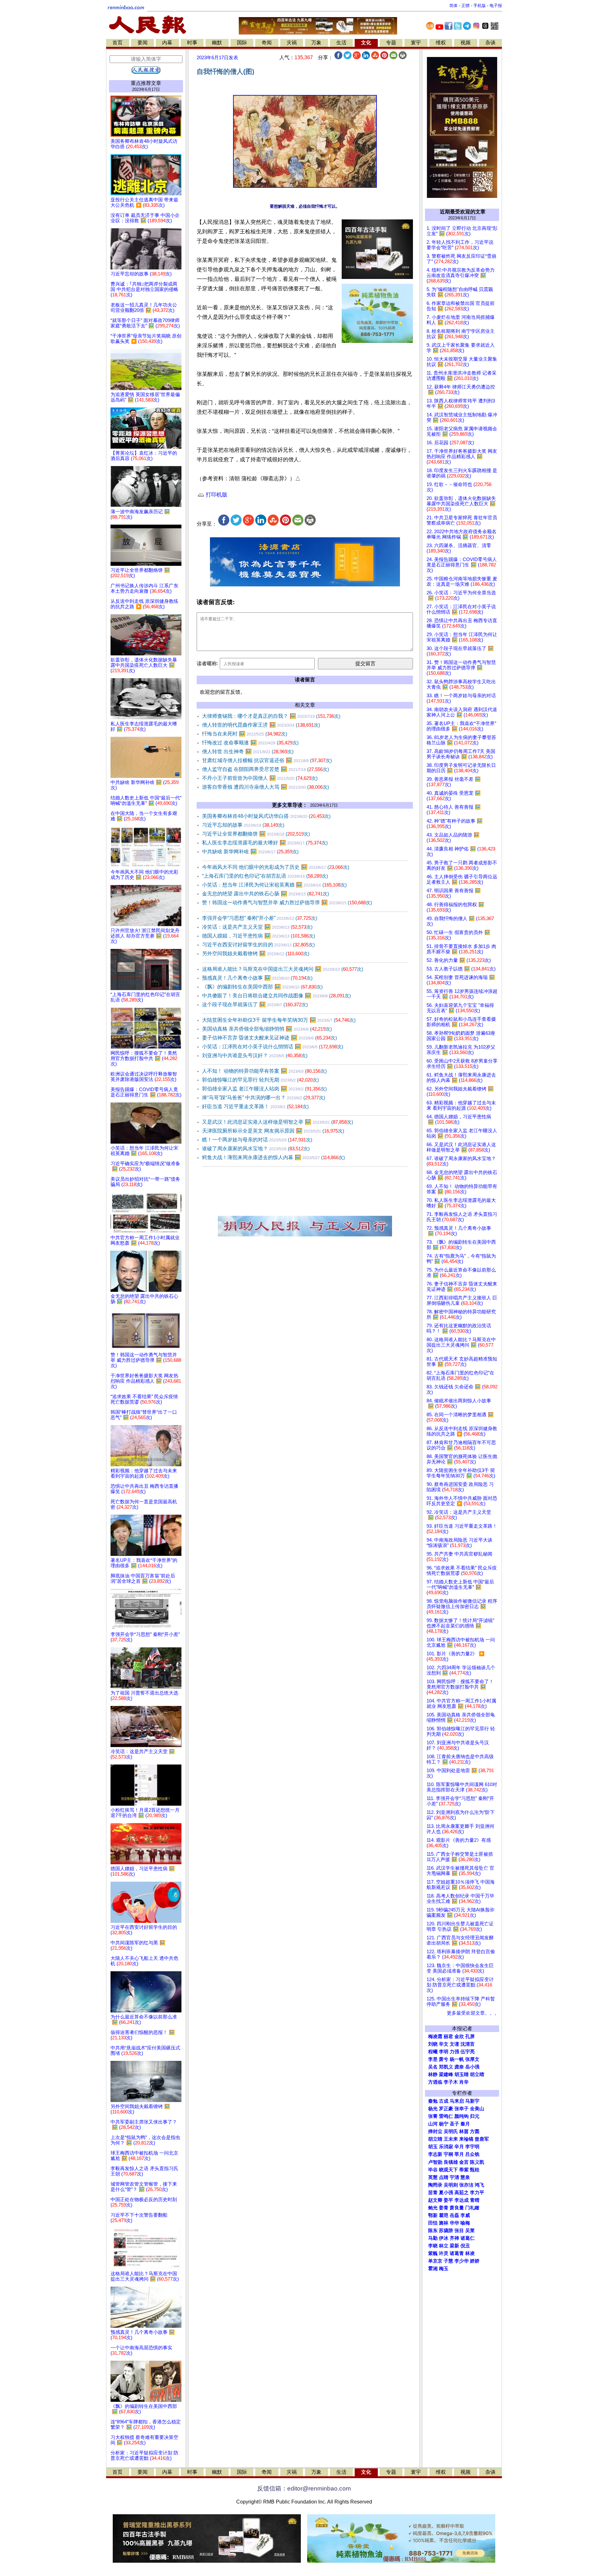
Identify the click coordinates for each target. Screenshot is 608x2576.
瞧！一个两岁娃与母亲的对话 (257, 1140)
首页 (117, 43)
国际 (242, 43)
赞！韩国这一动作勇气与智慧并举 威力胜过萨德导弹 (287, 903)
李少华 (462, 2261)
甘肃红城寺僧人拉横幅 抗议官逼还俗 (267, 760)
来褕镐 (466, 2139)
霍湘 (433, 2269)
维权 (441, 43)
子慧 (448, 2261)
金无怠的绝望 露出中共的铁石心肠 (266, 894)
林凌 (470, 2253)
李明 (444, 2052)
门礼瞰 (472, 2208)
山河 (433, 2124)
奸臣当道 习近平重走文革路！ (255, 1106)
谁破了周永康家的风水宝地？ (256, 1149)
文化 (366, 43)
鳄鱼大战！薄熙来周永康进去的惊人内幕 (273, 1157)
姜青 (444, 2208)
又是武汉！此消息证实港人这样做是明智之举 (278, 1122)
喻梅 (465, 2223)
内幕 (167, 43)
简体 (453, 6)
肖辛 (464, 2082)
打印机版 (216, 495)
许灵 (444, 2253)
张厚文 (472, 2059)
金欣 (459, 2036)
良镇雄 (451, 2162)
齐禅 (454, 2238)
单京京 (435, 2261)
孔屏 (470, 2036)
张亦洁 (466, 2185)
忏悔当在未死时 (245, 734)
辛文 (444, 2044)
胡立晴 (477, 2074)
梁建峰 (446, 2074)
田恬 (433, 2223)
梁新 (454, 2246)
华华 (454, 2223)
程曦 (433, 2052)
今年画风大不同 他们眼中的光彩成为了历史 (276, 867)
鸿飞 (479, 2185)
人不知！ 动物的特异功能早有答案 (264, 1071)
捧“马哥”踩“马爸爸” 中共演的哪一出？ (264, 1098)
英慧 (433, 2177)
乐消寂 (446, 2147)
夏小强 (446, 2193)
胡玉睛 (462, 2074)
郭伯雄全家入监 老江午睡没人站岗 (264, 1089)
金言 (464, 2162)
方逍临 (435, 2082)
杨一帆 (457, 2059)
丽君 (448, 2036)
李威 (465, 2215)
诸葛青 (457, 2253)
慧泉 (465, 2177)
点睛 (444, 2177)
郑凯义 (446, 2067)
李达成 (462, 2200)
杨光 (433, 2109)
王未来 (451, 2139)
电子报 (496, 6)
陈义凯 (477, 2162)
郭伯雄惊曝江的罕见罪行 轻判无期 (260, 1080)
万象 (316, 43)
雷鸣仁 (446, 2116)
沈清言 (468, 2044)
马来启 (457, 2101)
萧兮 (444, 2059)
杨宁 (444, 2124)
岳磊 (454, 2215)
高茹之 (462, 2193)
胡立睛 (435, 2139)
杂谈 (491, 43)
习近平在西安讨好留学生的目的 (258, 945)
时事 (192, 43)
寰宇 (416, 43)
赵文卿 (435, 2200)
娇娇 (475, 2261)
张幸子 (462, 2109)
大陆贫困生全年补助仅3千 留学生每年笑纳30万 (279, 1020)
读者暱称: (207, 663)
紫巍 (433, 2253)
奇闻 (267, 43)
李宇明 (472, 2147)
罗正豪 (446, 2109)
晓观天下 (448, 2170)
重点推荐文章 (146, 83)
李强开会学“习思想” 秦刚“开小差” (260, 918)
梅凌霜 (435, 2036)
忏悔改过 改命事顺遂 (250, 743)
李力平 (477, 2193)
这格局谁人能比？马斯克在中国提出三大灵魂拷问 (283, 969)
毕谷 (433, 2170)
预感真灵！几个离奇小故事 (257, 978)
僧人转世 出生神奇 (248, 751)
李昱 (433, 2059)
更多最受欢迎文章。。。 (473, 2013)
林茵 (464, 2131)
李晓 (433, 2246)
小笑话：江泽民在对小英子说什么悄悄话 (273, 1047)
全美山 (477, 2109)
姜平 (448, 2200)
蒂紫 (464, 2170)
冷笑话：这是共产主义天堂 (257, 927)
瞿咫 (444, 2215)
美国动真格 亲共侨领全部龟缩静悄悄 (267, 1029)
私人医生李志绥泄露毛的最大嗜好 (265, 843)
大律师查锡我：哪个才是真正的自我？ (271, 716)
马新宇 (472, 2101)
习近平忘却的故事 (243, 825)
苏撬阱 (446, 2231)
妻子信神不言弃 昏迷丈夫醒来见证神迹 (269, 1038)
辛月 (459, 2147)
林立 (444, 2246)
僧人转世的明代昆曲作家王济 (261, 725)
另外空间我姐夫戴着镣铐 (256, 953)
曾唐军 (482, 2139)
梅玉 (444, 2269)
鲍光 (433, 2208)
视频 (465, 43)
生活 (341, 43)
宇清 (454, 2177)
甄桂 (475, 2170)
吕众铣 (472, 2154)
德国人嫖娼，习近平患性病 (259, 936)
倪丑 (465, 2246)
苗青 (433, 2193)
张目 (459, 2231)
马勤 (433, 2238)
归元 (475, 2116)
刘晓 (433, 2044)
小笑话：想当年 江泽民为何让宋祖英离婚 (274, 885)
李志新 (435, 2154)
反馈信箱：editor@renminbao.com (304, 2488)
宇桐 (448, 2154)
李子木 (451, 2082)
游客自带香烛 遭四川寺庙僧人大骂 (266, 787)
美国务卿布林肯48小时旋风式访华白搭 (266, 816)
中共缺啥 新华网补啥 (250, 852)
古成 (444, 2101)
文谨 (454, 2044)
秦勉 (433, 2101)
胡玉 (433, 2147)
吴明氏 (451, 2131)
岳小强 (472, 2067)
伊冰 (444, 2238)
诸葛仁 (468, 2238)
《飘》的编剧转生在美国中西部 (262, 987)
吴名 (433, 2067)
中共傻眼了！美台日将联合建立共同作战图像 (276, 996)
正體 (465, 6)
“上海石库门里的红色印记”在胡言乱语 (265, 876)
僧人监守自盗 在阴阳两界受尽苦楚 (266, 769)
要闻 (142, 43)
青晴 (475, 2200)
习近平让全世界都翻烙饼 (256, 834)
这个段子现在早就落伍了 (255, 1004)
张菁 (433, 2116)
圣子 (454, 2124)
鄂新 (433, 2215)
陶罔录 (435, 2185)
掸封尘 (435, 2131)
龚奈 (459, 2067)
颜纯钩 (462, 2116)
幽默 (217, 43)
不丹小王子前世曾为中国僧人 (260, 778)
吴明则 (451, 2185)
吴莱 (470, 2231)
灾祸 (292, 43)
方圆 (475, 2131)
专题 (391, 43)
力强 (454, 2052)
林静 (433, 2074)
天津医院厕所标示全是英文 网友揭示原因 (273, 1131)
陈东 (433, 2231)
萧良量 (457, 2208)
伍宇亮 (468, 2052)
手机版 (480, 6)
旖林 (444, 2223)
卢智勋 (435, 2162)
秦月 (465, 2124)
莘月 (459, 2154)
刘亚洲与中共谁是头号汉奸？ (255, 1055)
